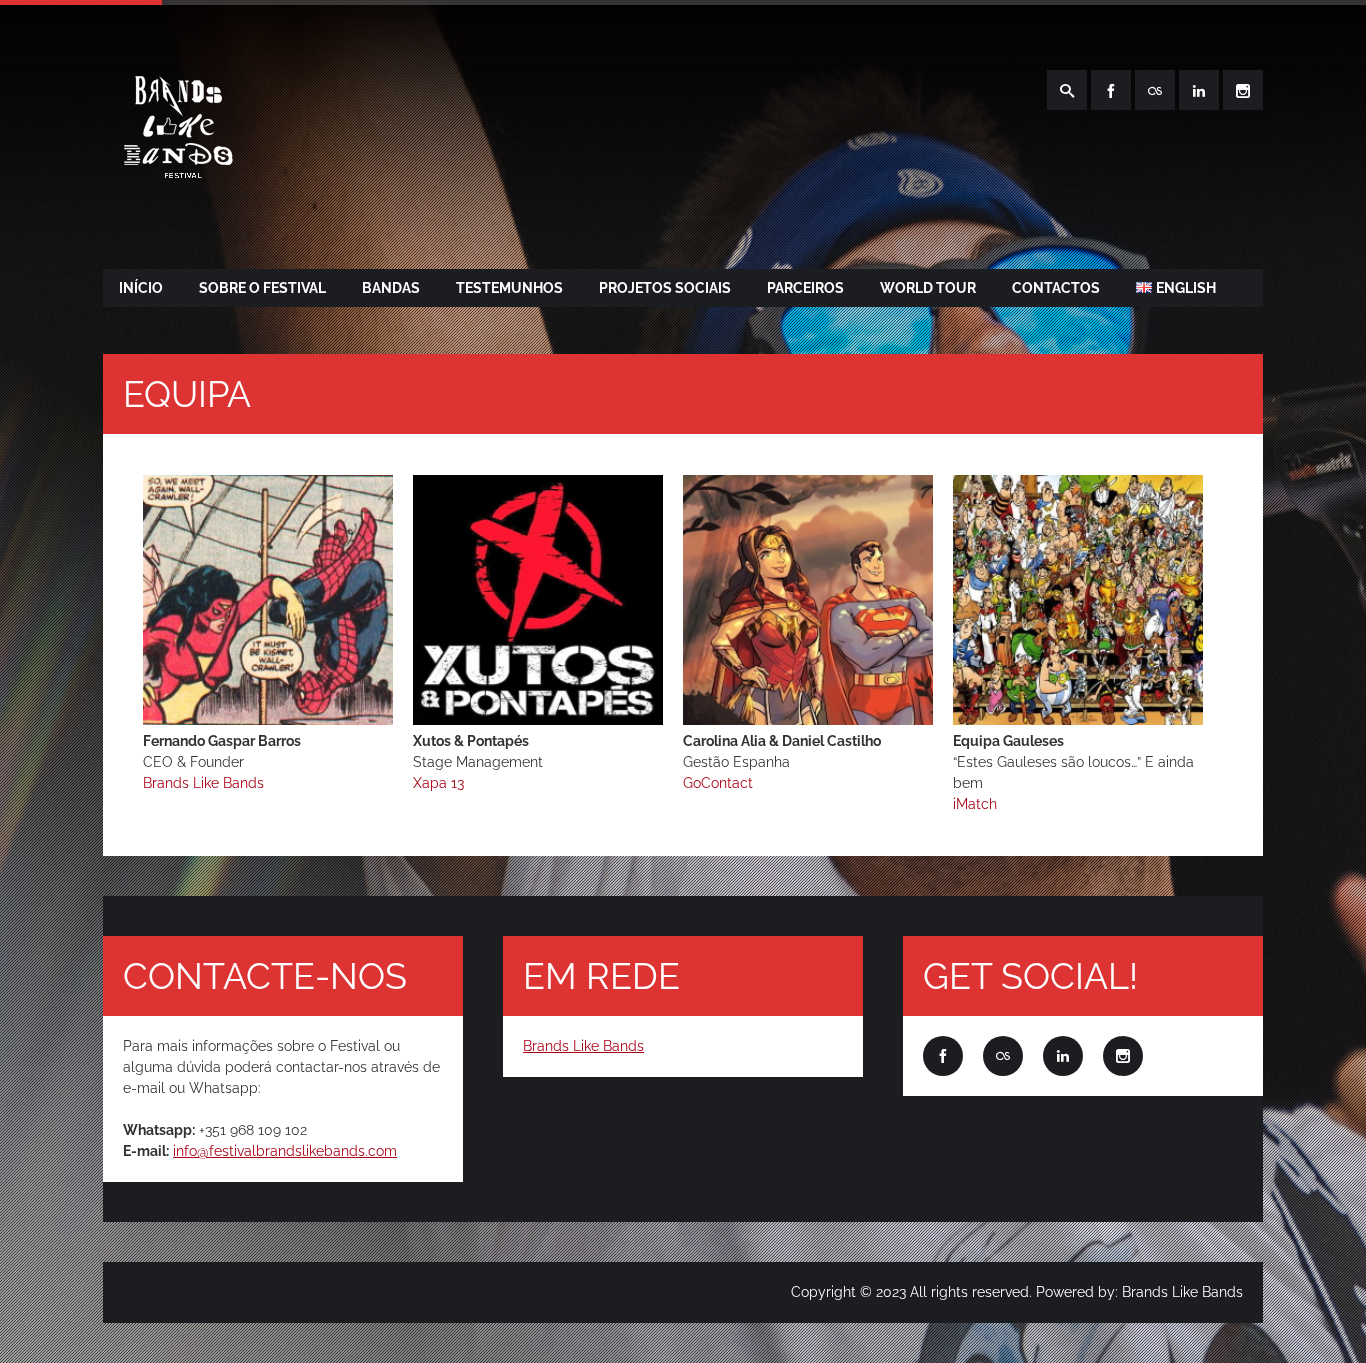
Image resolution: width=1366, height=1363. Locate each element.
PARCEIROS (805, 288)
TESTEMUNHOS (509, 288)
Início (141, 288)
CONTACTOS (1056, 288)
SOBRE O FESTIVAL (262, 288)
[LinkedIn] (1199, 90)
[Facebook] (1111, 90)
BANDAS (391, 288)
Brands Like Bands (583, 1046)
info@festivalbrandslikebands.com (285, 1151)
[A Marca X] (268, 720)
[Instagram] (1243, 90)
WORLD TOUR (928, 288)
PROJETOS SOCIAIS (665, 288)
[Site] (1155, 90)
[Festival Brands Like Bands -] (176, 202)
